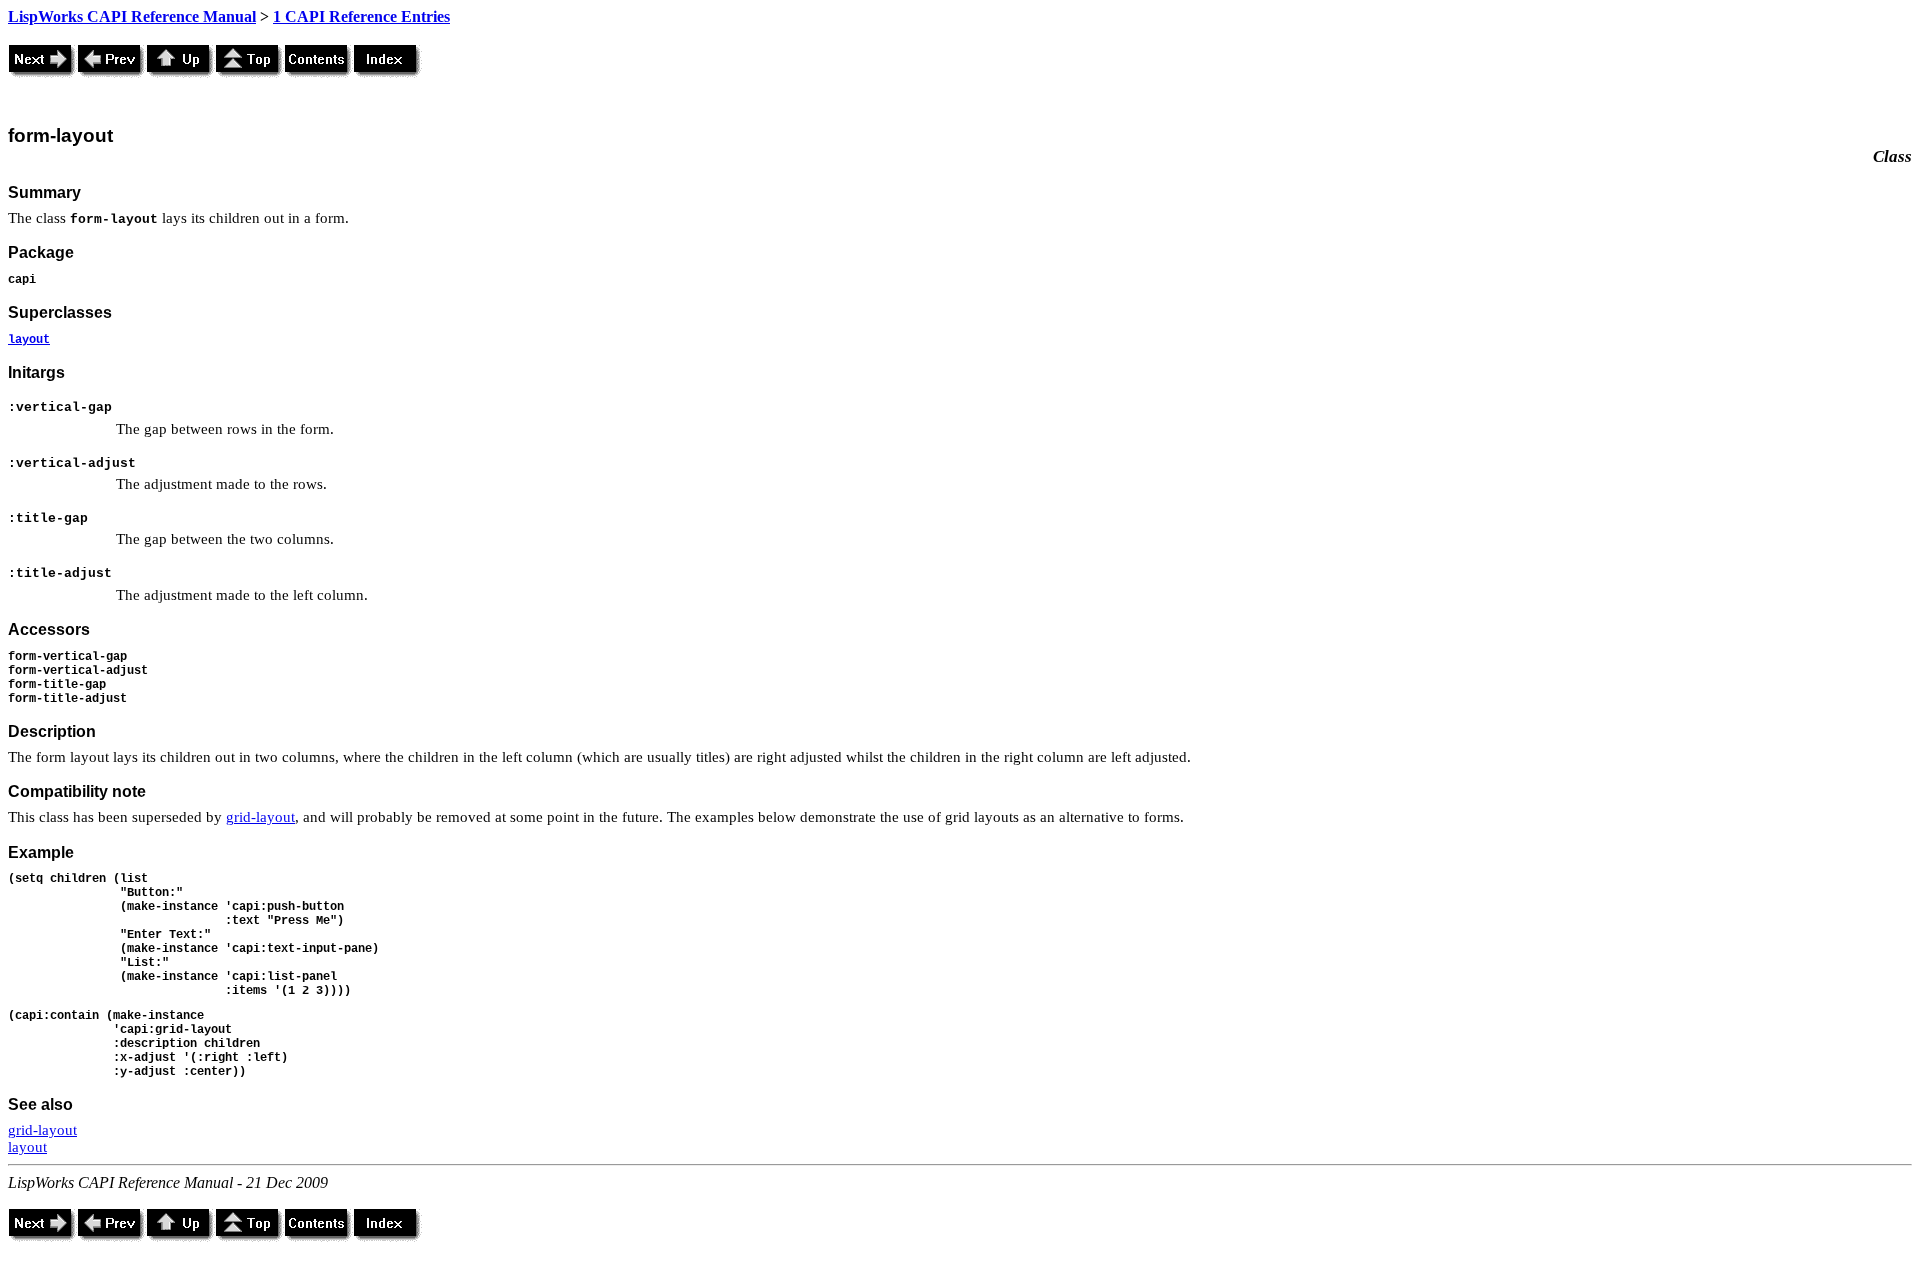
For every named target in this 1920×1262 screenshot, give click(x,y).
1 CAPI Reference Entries (361, 16)
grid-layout (260, 817)
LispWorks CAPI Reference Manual (132, 16)
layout (29, 340)
